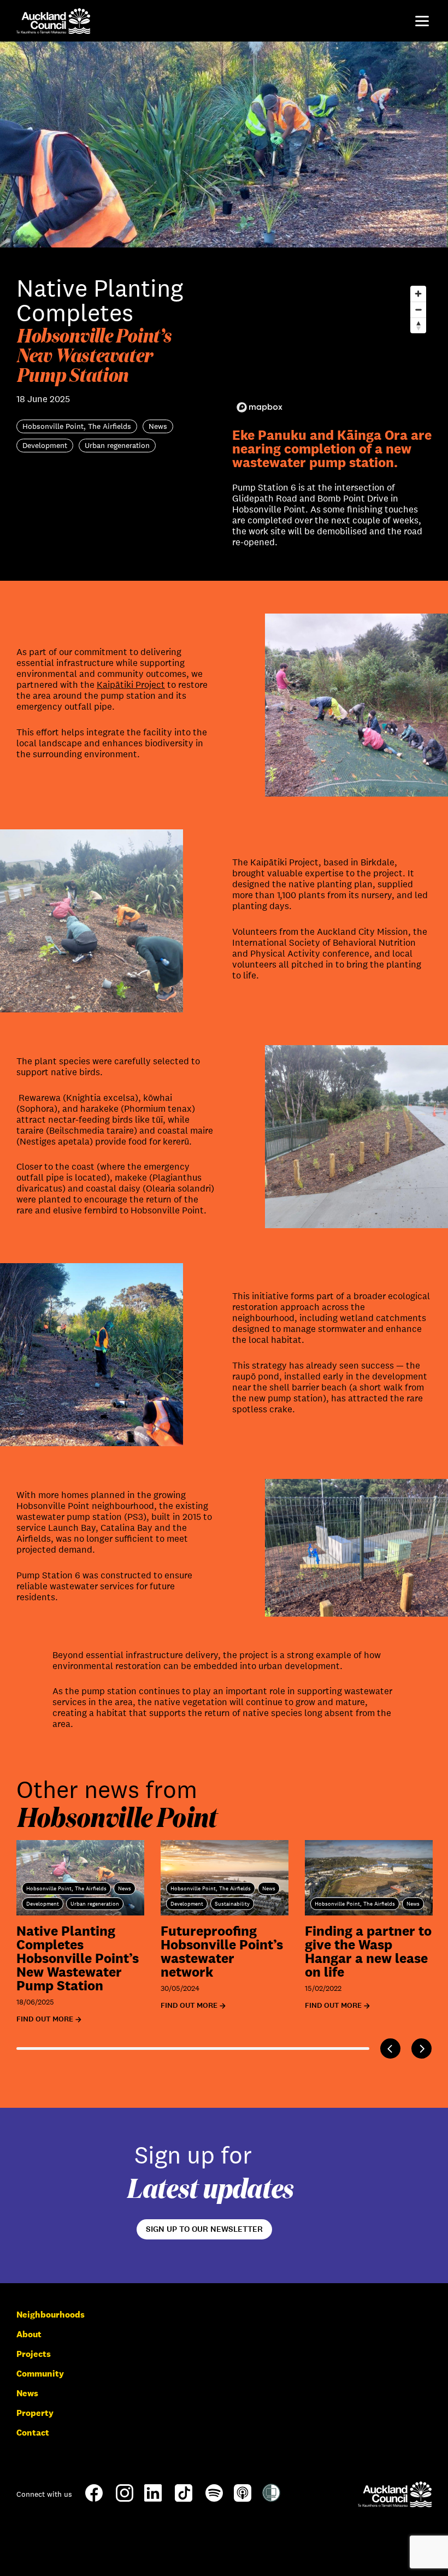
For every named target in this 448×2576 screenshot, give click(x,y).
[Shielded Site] (271, 2499)
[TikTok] (184, 2501)
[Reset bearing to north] (418, 325)
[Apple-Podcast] (243, 2499)
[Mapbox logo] (260, 407)
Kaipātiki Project (131, 685)
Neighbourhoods (51, 2315)
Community (40, 2374)
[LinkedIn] (153, 2499)
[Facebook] (94, 2501)
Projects (34, 2354)
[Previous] (390, 2049)
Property (35, 2413)
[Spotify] (214, 2499)
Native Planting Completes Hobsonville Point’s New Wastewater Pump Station (78, 1958)
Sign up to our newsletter (204, 2229)
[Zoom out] (418, 310)
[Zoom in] (418, 294)
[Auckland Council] (395, 2494)
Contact (33, 2433)
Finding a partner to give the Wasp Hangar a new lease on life (368, 1951)
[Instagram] (125, 2499)
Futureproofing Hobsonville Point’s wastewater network (222, 1951)
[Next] (422, 2049)
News (27, 2393)
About (29, 2334)
